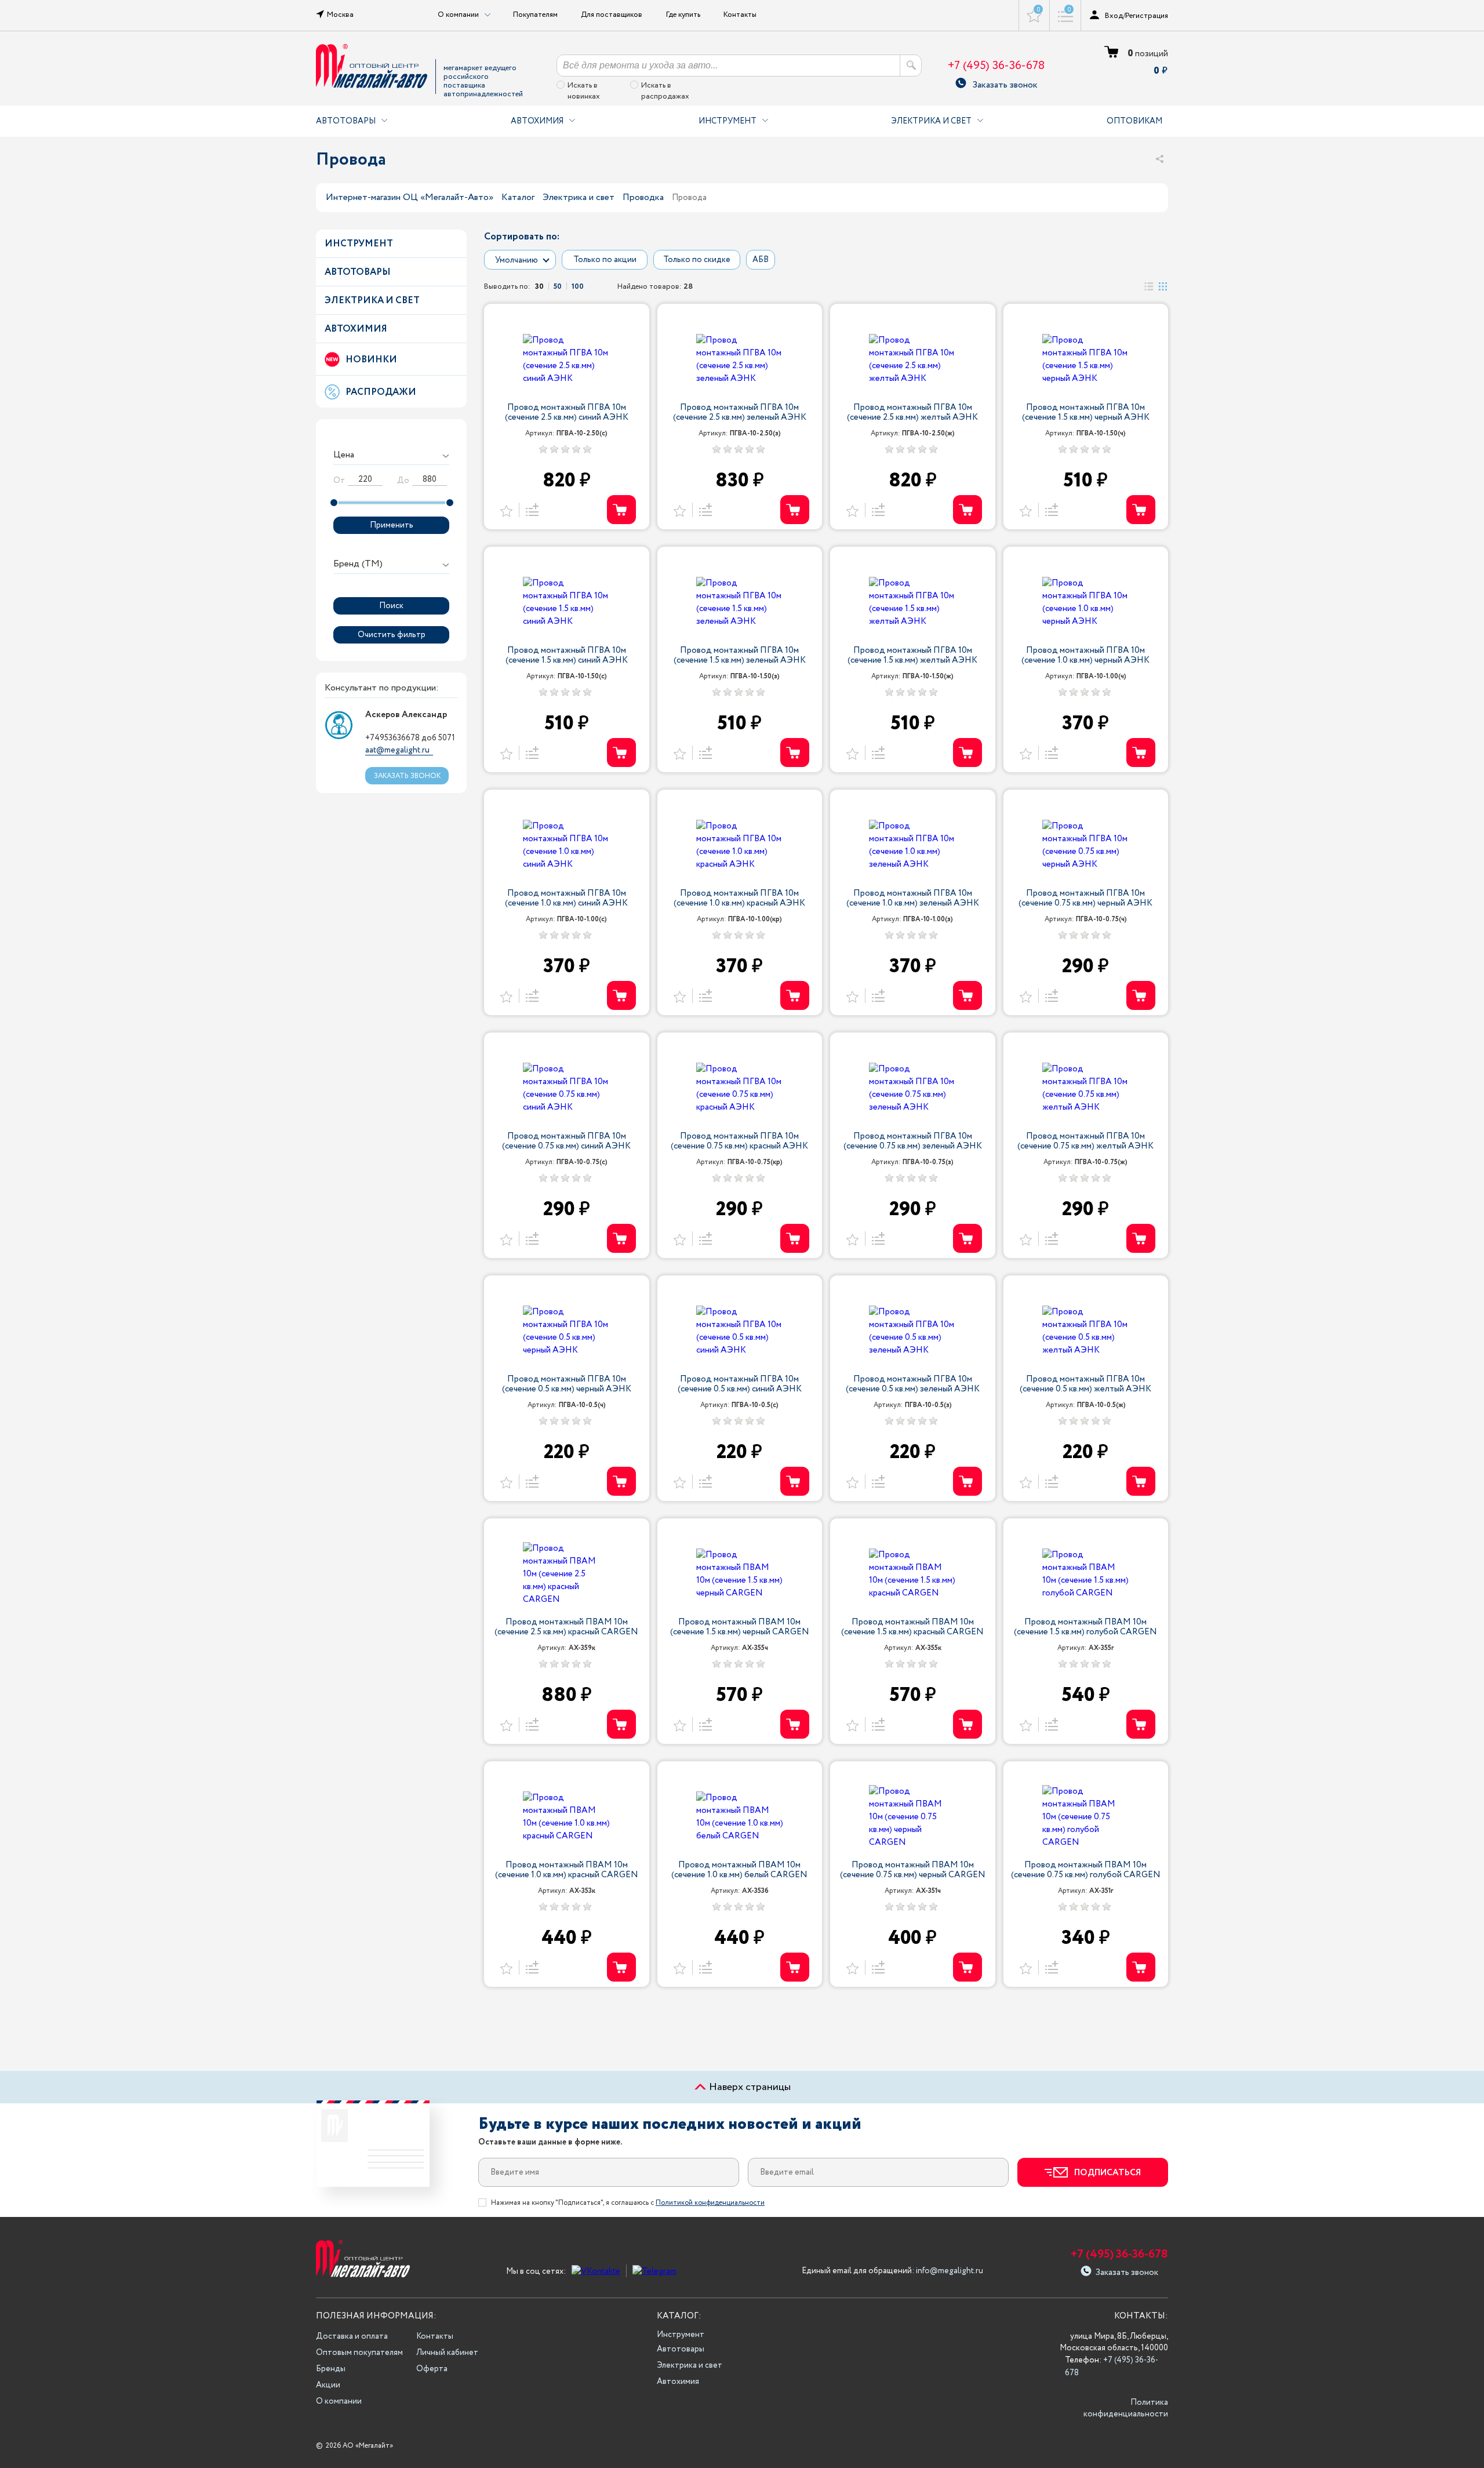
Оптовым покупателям (359, 2353)
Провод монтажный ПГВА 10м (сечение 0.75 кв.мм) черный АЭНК (1085, 899)
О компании (339, 2401)
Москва (340, 14)
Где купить (683, 14)
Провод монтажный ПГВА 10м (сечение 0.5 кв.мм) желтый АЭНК (1085, 1384)
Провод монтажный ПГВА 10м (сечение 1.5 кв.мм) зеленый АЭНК (740, 656)
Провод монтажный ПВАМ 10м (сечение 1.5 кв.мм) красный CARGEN (912, 1627)
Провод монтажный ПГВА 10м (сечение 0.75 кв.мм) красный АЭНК (739, 1142)
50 (558, 286)
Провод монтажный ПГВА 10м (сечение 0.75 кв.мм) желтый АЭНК (1085, 1142)
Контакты (740, 14)
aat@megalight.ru (397, 750)
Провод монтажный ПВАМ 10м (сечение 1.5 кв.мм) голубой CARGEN (1085, 1627)
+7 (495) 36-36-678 (996, 66)
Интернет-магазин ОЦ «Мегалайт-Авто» (410, 197)
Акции (328, 2385)
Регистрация (1147, 16)
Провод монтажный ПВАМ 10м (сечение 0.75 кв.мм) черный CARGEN (913, 1870)
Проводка (643, 197)
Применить (392, 525)
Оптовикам (1134, 121)
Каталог (518, 197)
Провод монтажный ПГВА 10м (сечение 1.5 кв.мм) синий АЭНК (567, 656)
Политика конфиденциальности (1126, 2408)
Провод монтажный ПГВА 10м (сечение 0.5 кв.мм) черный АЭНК (567, 1384)
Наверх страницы (749, 2087)
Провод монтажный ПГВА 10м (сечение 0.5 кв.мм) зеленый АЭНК (913, 1384)
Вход (1114, 16)
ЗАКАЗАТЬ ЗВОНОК (407, 776)
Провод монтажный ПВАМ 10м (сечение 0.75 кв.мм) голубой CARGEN (1086, 1870)
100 (578, 286)
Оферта (432, 2369)
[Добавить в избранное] (506, 510)
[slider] (334, 503)
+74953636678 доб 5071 (410, 738)
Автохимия (537, 121)
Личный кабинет (447, 2353)
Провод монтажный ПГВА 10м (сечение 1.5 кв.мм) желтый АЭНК (912, 656)
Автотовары (346, 121)
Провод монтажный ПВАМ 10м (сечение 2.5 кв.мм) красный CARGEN (566, 1627)
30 (539, 286)
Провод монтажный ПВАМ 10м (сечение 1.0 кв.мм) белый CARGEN (739, 1870)
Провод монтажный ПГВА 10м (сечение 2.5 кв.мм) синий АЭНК (567, 413)
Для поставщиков (612, 14)
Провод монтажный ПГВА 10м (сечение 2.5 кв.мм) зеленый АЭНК (740, 413)
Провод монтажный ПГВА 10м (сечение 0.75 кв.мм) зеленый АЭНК (913, 1142)
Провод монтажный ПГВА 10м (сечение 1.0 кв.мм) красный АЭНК (739, 899)
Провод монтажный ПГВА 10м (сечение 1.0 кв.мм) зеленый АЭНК (913, 899)
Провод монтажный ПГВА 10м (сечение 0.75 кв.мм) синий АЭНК (566, 1142)
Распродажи (381, 392)
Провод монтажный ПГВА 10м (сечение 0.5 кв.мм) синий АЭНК (740, 1384)
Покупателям (535, 14)
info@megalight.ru (950, 2271)
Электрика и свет (931, 121)
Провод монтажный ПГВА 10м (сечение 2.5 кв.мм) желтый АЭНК (912, 413)
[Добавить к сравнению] (530, 510)
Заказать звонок (1005, 83)
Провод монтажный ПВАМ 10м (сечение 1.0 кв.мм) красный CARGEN (567, 1870)
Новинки (371, 360)
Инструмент (728, 121)
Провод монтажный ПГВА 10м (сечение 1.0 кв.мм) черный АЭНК (1085, 656)
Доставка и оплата (352, 2336)
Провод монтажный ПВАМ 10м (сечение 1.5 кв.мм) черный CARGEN (740, 1627)
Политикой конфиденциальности (710, 2203)
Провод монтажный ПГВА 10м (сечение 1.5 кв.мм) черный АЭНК (1086, 413)
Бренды (331, 2369)
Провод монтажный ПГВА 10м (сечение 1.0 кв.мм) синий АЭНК (566, 899)
